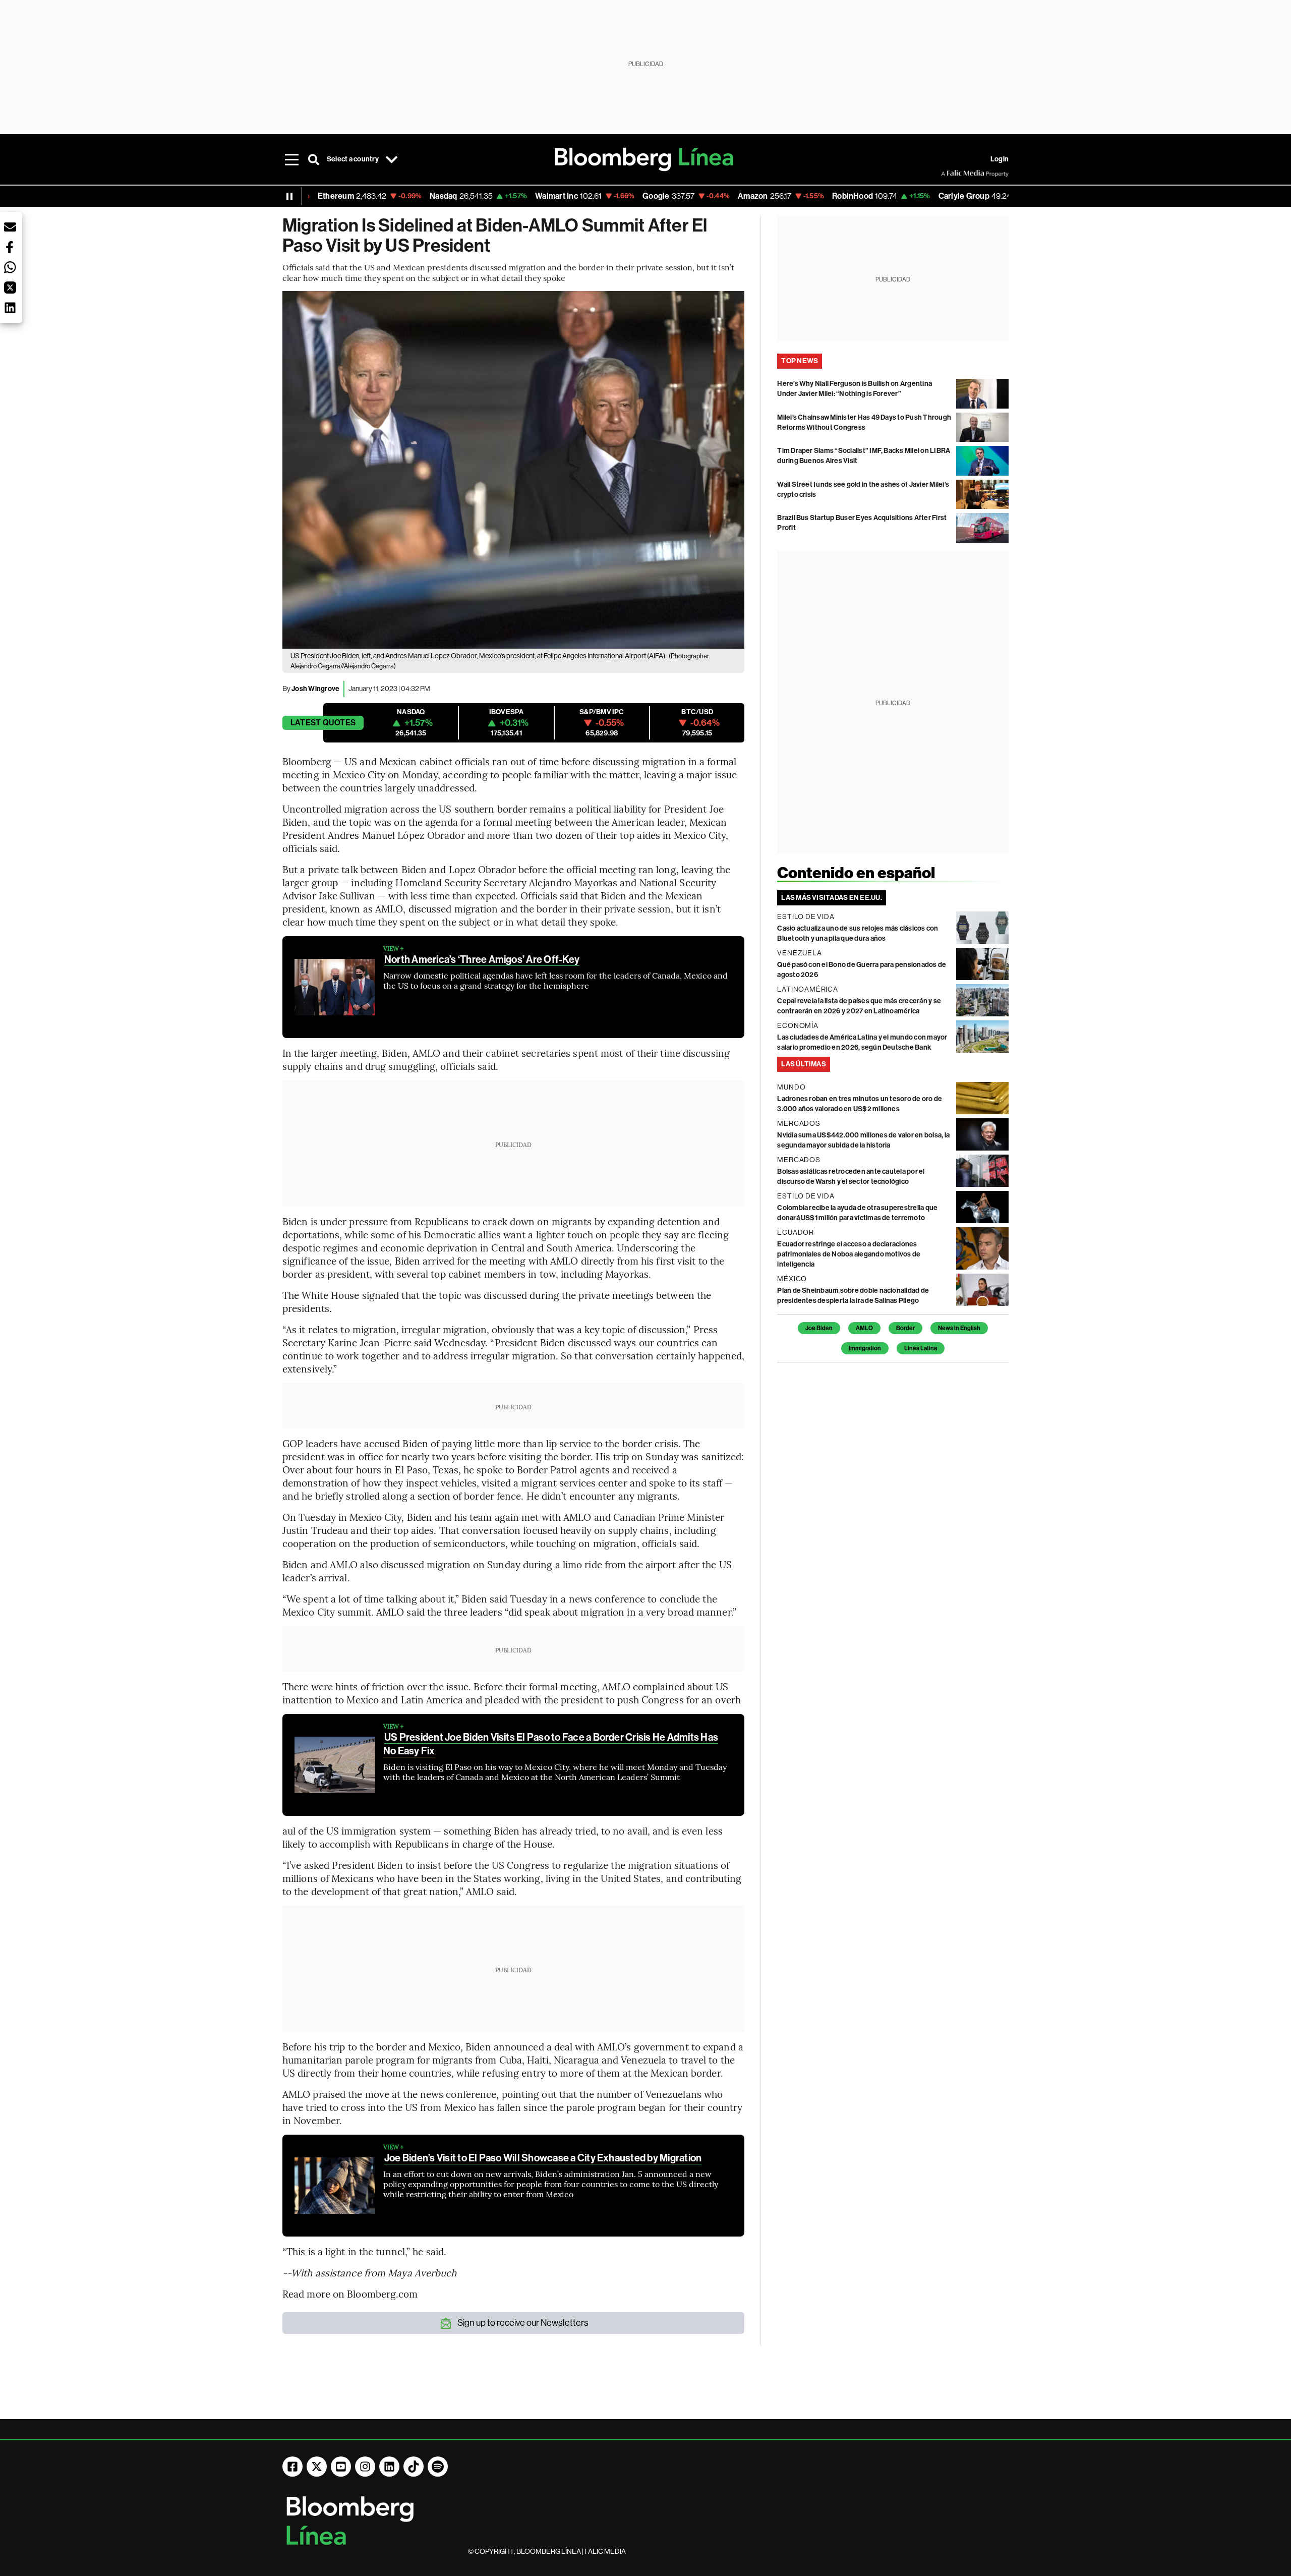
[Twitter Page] (317, 2467)
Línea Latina (921, 1348)
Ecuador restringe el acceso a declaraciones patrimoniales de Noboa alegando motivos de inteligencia (849, 1254)
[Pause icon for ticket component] (289, 196)
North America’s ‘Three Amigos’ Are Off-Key (482, 959)
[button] (10, 227)
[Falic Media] (948, 174)
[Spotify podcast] (438, 2467)
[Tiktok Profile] (414, 2467)
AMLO (864, 1328)
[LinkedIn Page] (389, 2467)
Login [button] (1000, 159)
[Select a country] (392, 159)
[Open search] (314, 159)
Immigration (865, 1348)
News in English (959, 1328)
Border (905, 1328)
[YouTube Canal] (341, 2467)
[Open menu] (291, 159)
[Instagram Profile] (365, 2467)
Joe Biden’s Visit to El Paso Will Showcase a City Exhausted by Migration (543, 2158)
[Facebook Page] (292, 2467)
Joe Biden (819, 1328)
